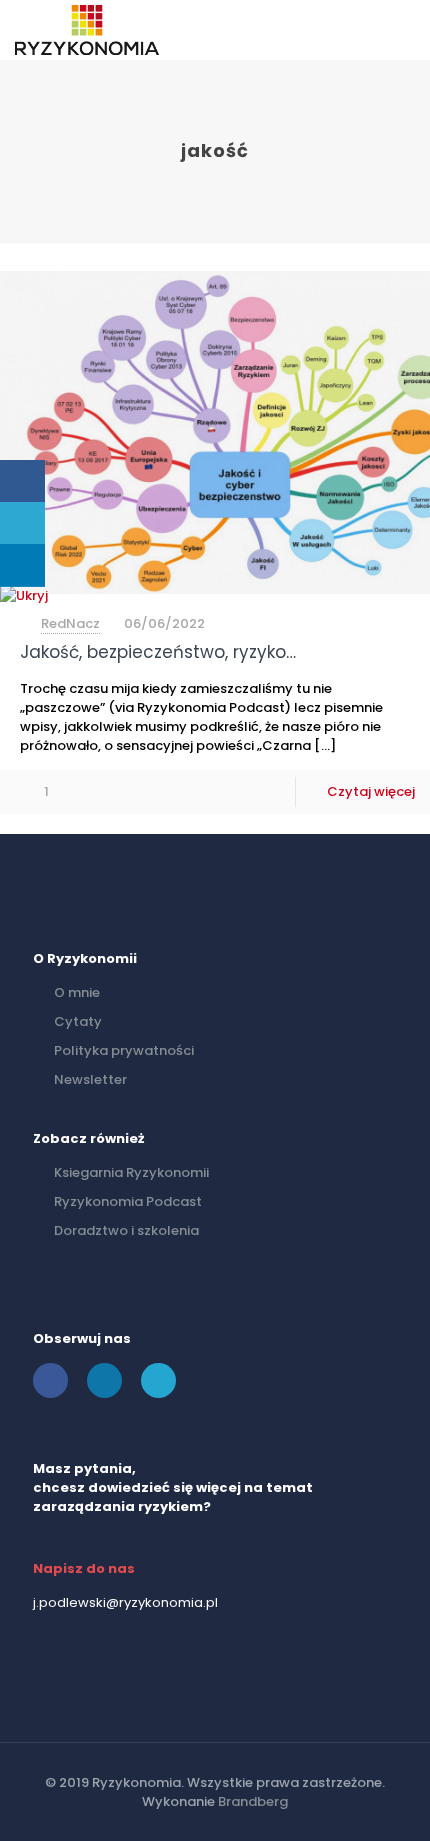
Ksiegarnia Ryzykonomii (131, 1172)
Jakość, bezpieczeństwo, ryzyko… (158, 652)
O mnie (77, 992)
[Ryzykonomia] (87, 30)
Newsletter (90, 1079)
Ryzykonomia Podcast (128, 1201)
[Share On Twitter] (22, 523)
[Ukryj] (24, 595)
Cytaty (78, 1021)
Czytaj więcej (371, 791)
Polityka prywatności (124, 1050)
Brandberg (253, 1801)
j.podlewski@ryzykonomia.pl (125, 1602)
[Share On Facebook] (22, 481)
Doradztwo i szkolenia (126, 1230)
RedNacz (70, 623)
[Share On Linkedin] (22, 565)
